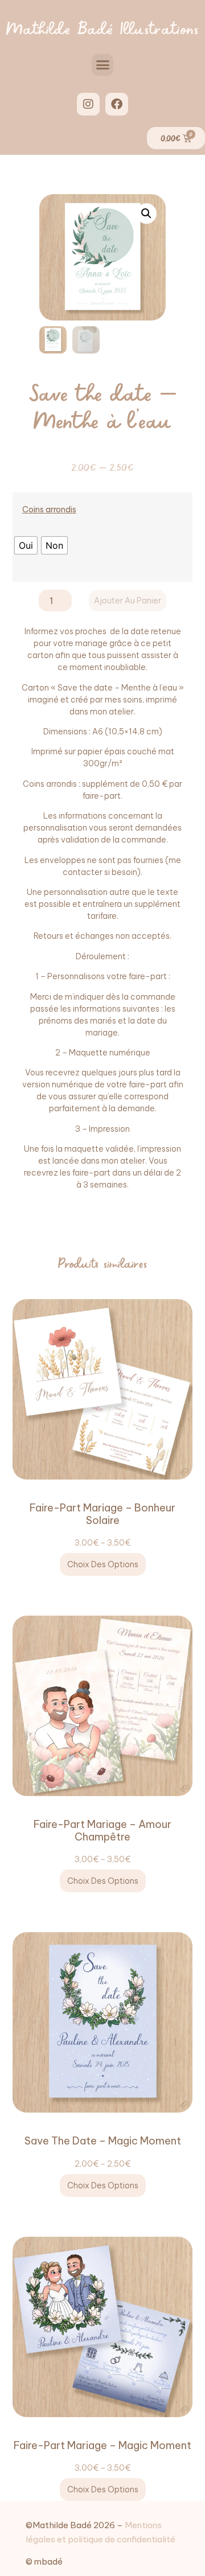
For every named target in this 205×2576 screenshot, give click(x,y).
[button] (102, 65)
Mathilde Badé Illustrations (102, 27)
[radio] (26, 545)
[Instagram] (88, 104)
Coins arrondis (49, 510)
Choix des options (103, 1564)
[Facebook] (117, 104)
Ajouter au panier (128, 601)
